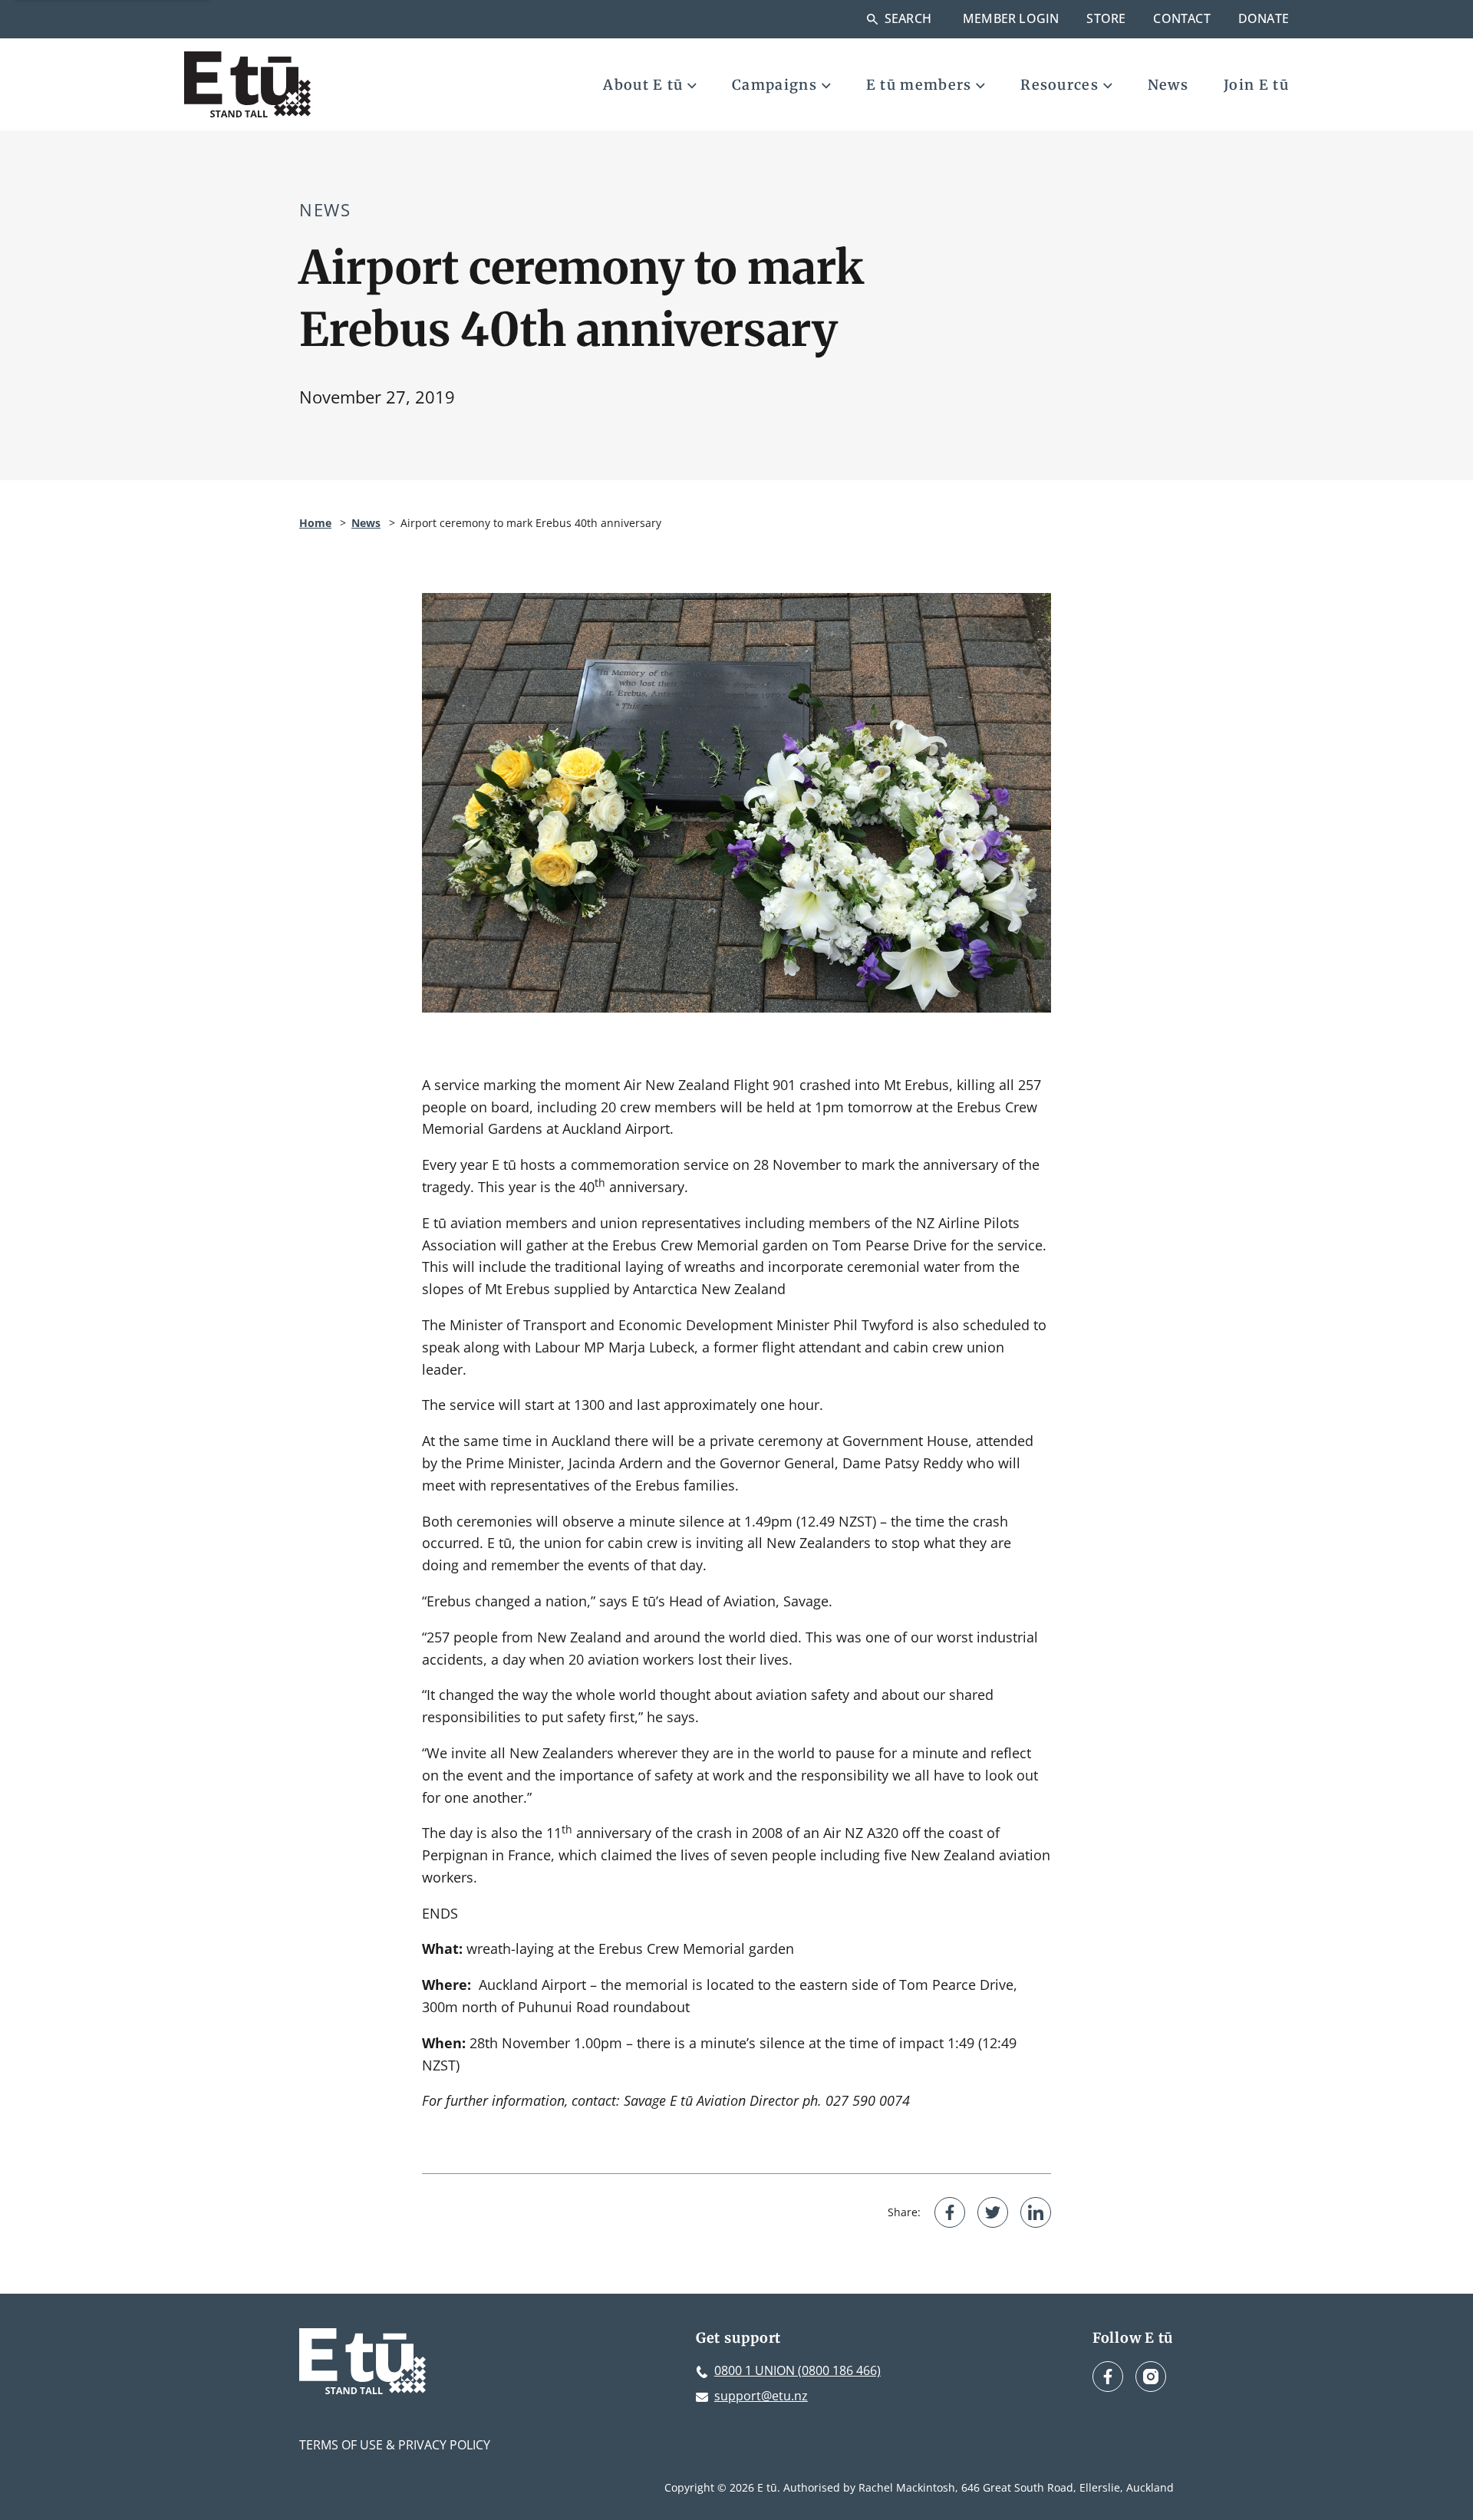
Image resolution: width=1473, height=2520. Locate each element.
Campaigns (774, 85)
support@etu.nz (761, 2396)
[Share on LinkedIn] (1036, 2212)
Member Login (1011, 18)
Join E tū (1256, 85)
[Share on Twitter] (993, 2212)
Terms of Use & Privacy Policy (395, 2445)
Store (1106, 18)
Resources (1059, 85)
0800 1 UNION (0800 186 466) (797, 2370)
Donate (1264, 18)
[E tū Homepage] (247, 84)
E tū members (919, 85)
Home (315, 523)
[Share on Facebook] (950, 2212)
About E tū (643, 85)
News (1168, 85)
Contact (1181, 18)
